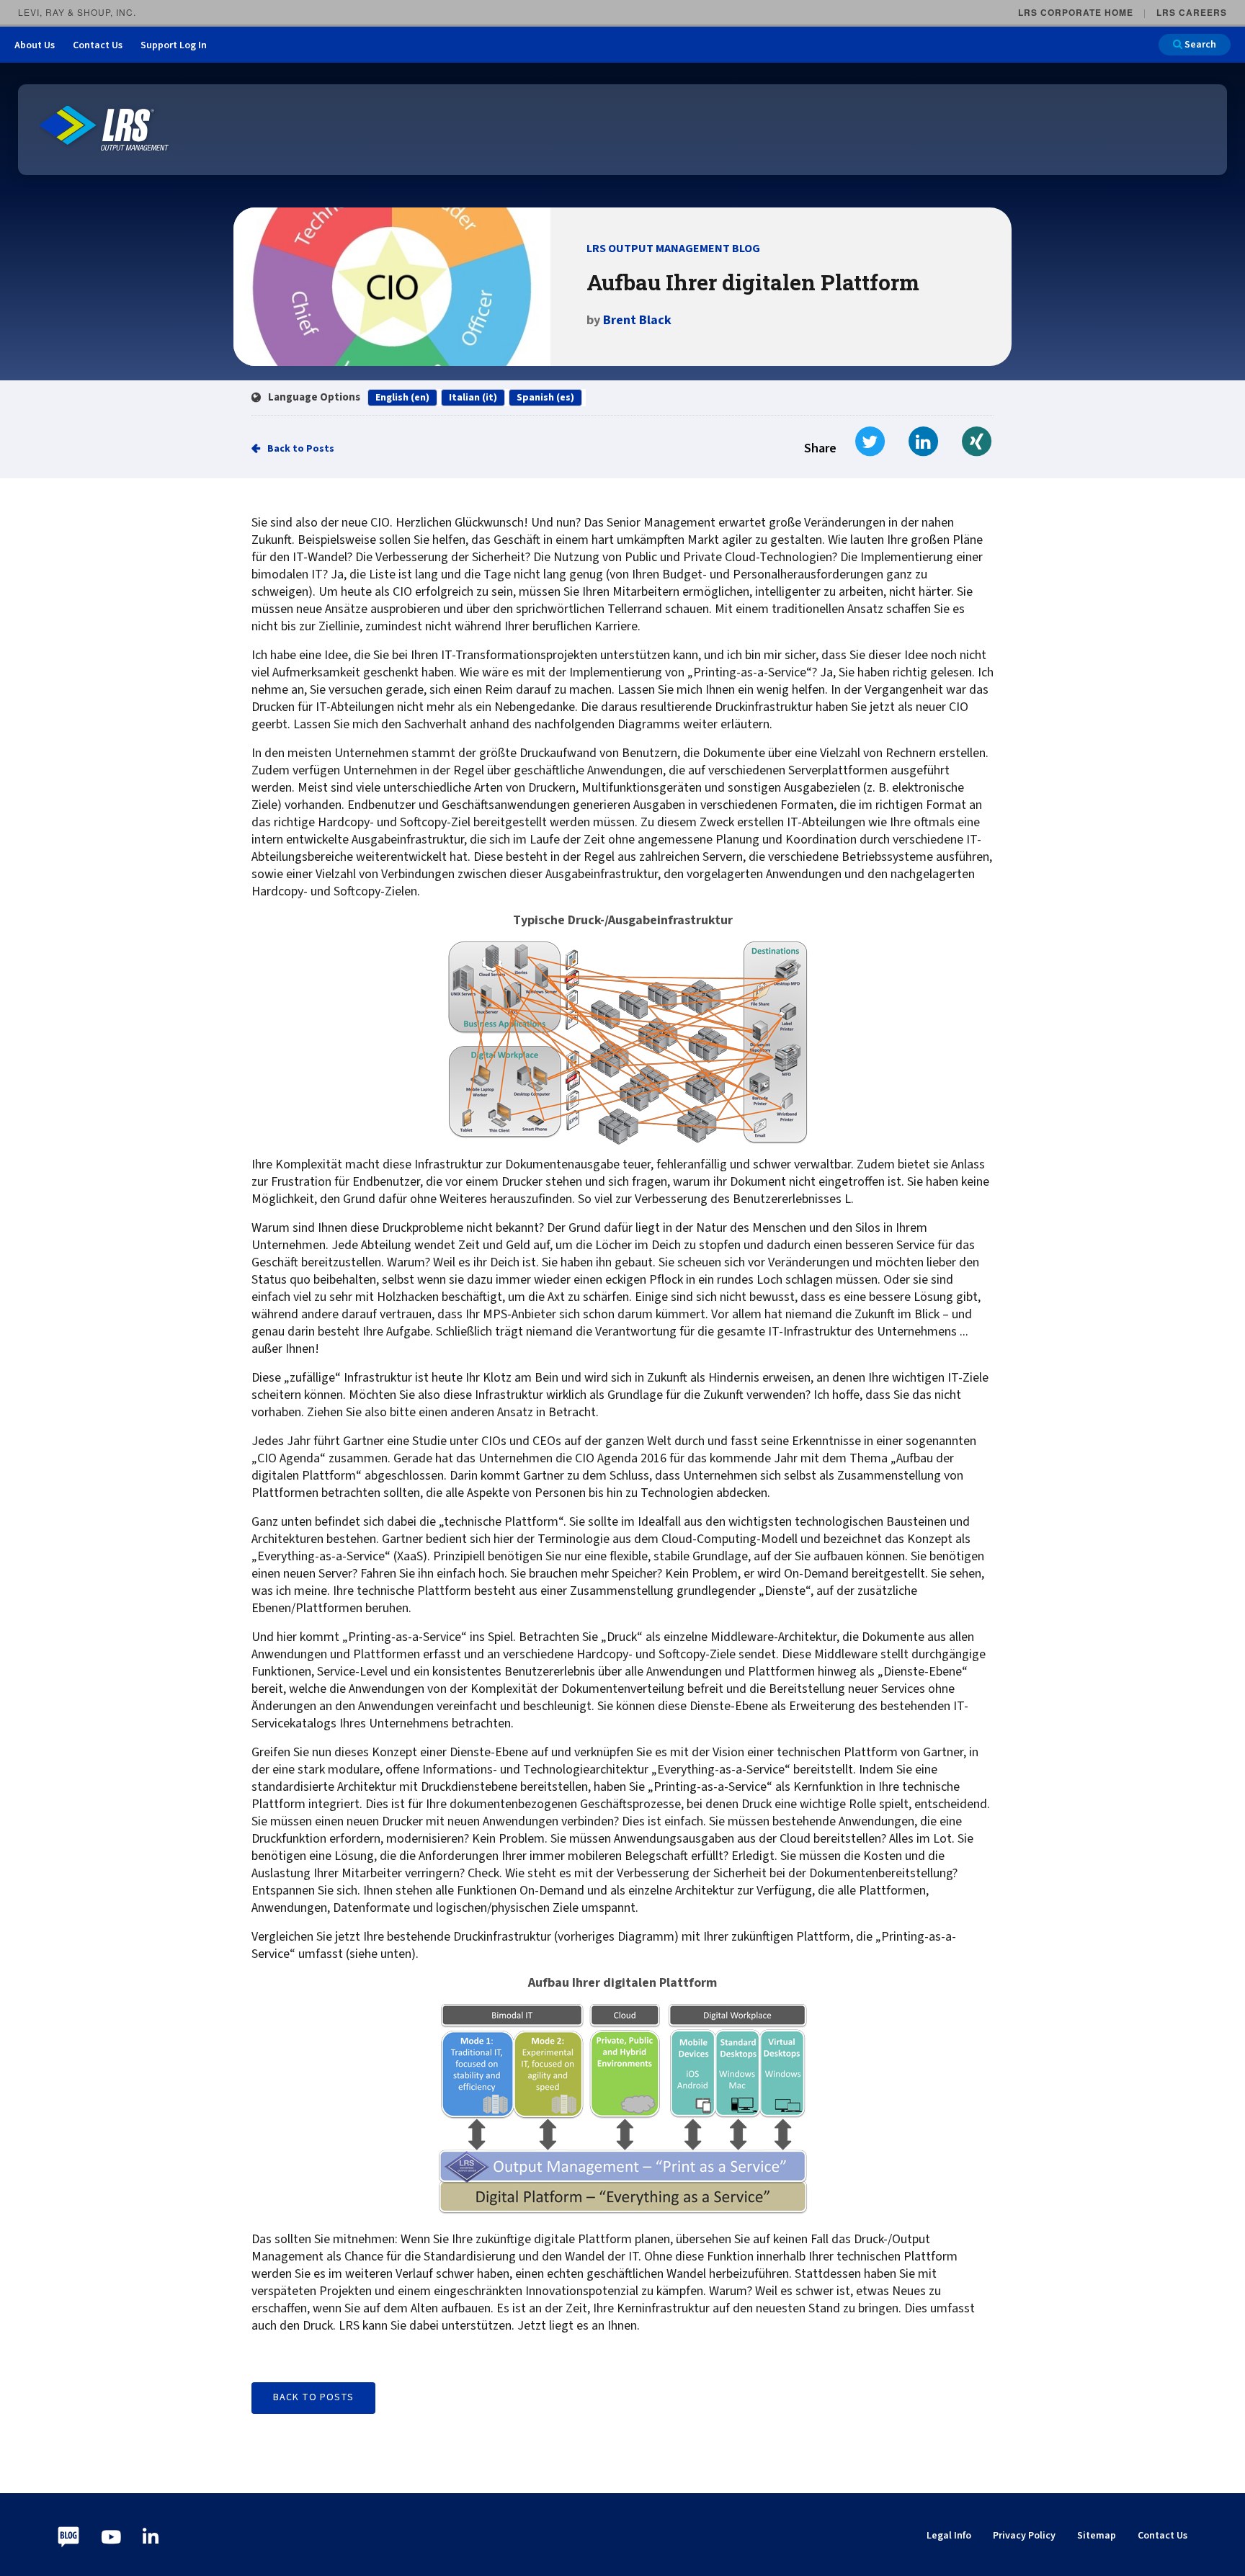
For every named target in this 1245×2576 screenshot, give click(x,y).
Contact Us (98, 45)
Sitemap (1097, 2536)
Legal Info (949, 2536)
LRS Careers (1192, 12)
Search (1199, 45)
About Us (35, 45)
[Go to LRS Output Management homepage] (104, 129)
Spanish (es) (545, 398)
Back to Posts (301, 449)
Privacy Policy (1024, 2536)
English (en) (402, 398)
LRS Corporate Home (1076, 12)
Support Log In (174, 45)
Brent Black (637, 320)
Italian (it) (473, 398)
